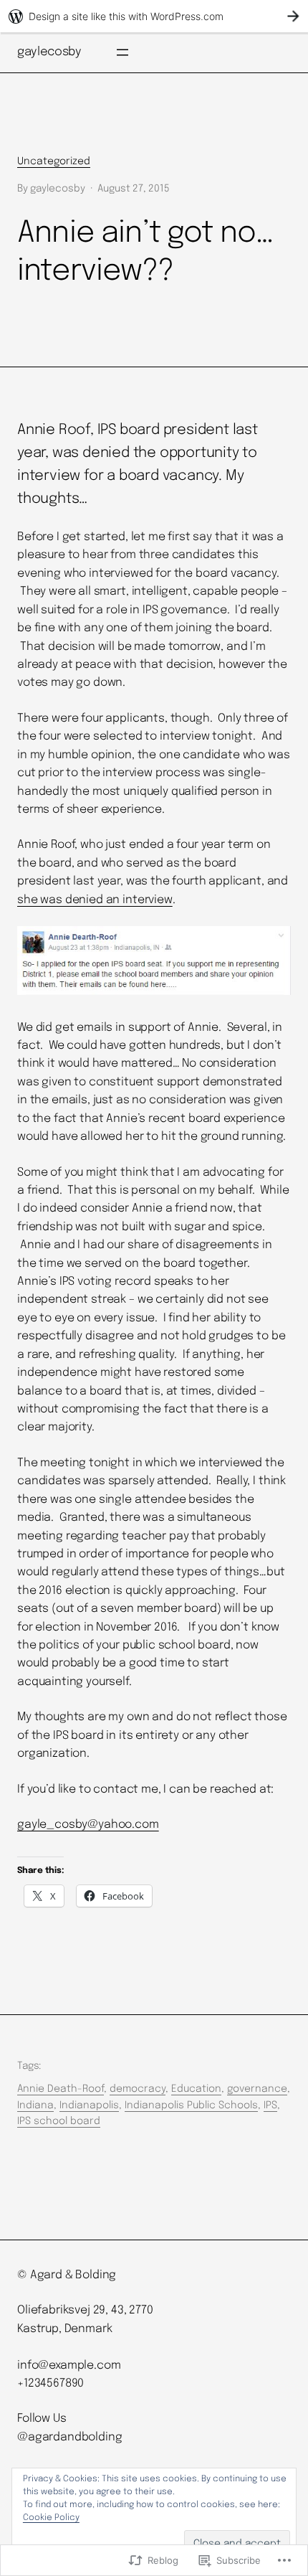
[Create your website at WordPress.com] (154, 16)
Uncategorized (54, 161)
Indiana (35, 2105)
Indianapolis (89, 2105)
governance (257, 2089)
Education (196, 2089)
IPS (270, 2105)
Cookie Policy (51, 2518)
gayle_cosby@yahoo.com (88, 1825)
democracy (138, 2089)
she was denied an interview (95, 900)
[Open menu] (122, 52)
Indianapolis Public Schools (191, 2105)
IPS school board (59, 2121)
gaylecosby (49, 52)
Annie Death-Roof (61, 2089)
